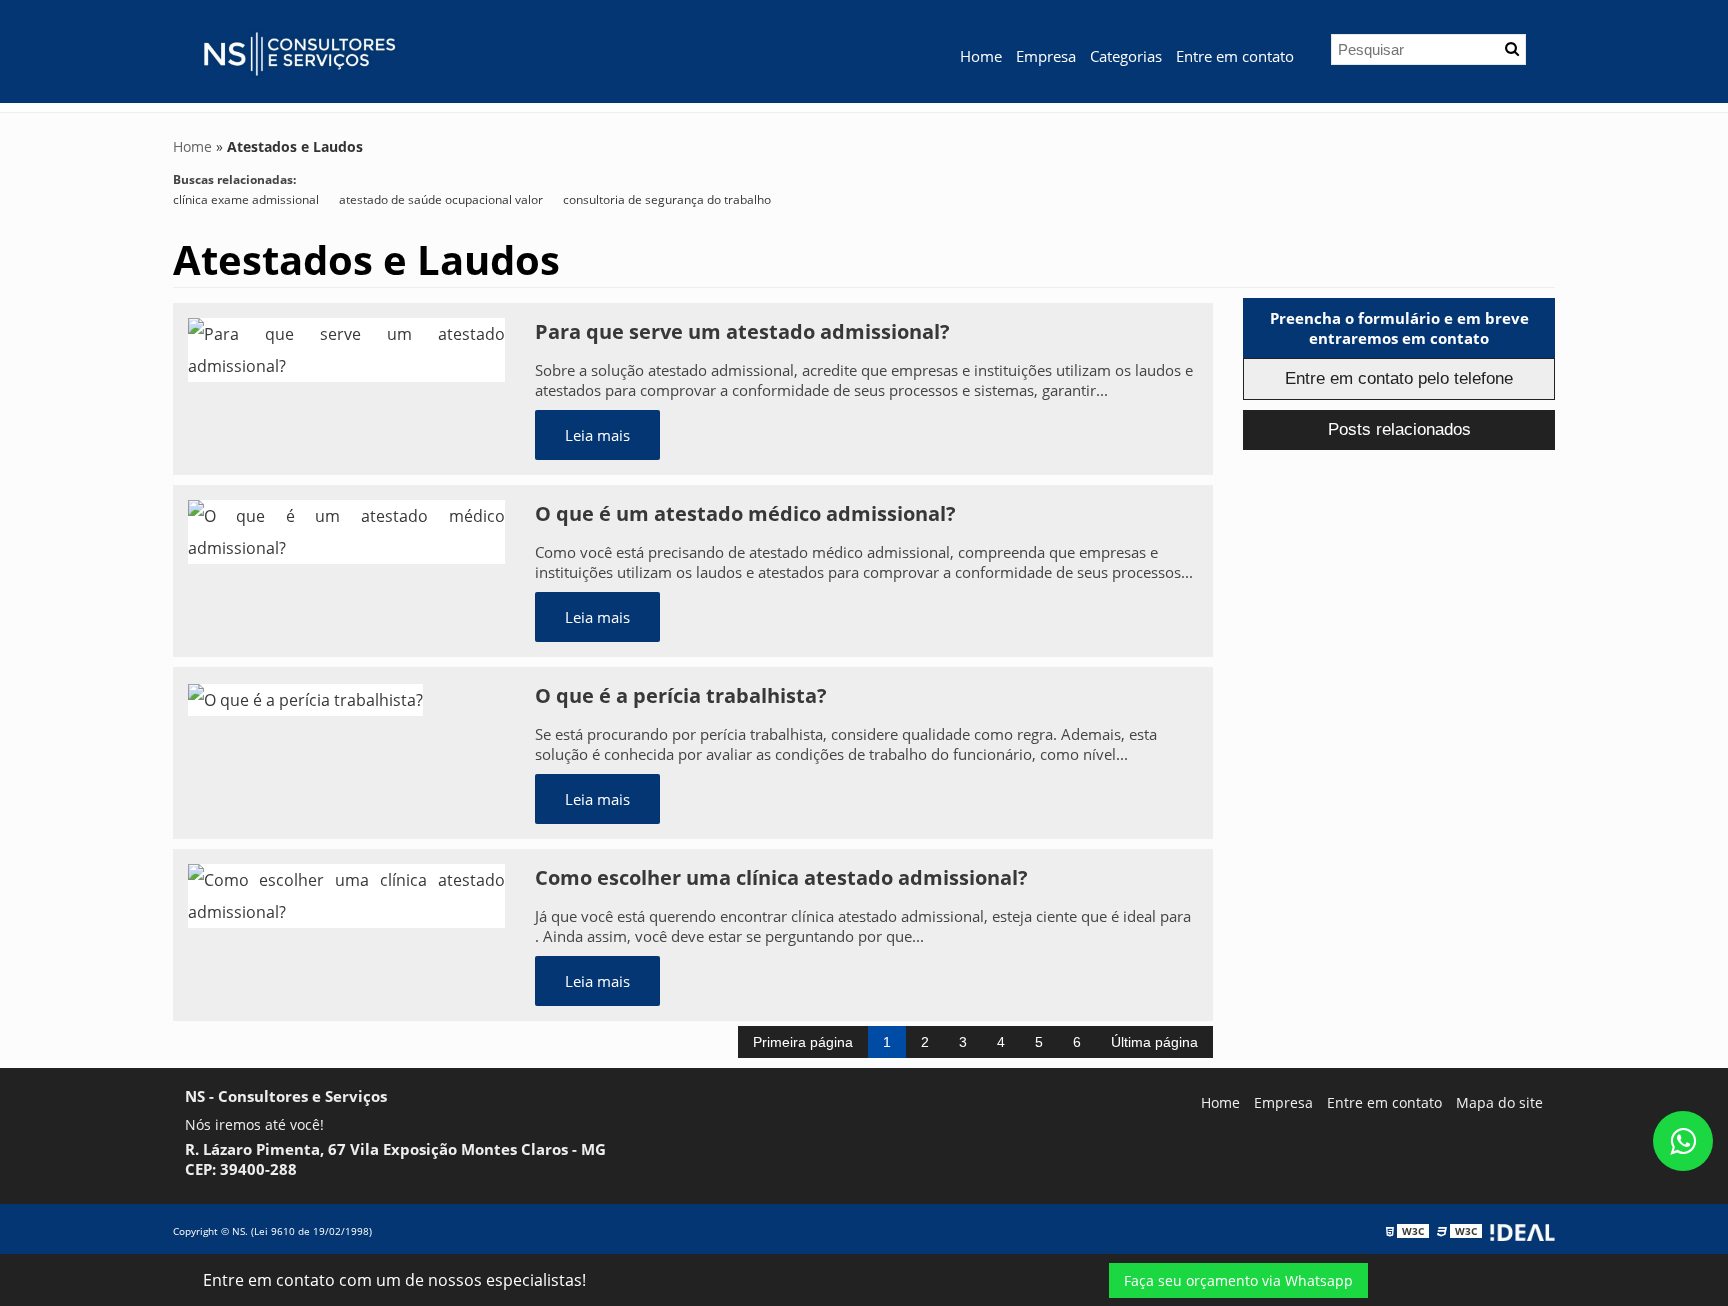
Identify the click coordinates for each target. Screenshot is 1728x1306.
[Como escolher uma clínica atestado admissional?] (346, 894)
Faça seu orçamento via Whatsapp (1238, 1280)
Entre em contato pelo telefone (1399, 378)
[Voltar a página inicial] (298, 50)
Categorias (1126, 56)
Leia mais (597, 435)
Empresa (1046, 56)
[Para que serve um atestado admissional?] (346, 348)
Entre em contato (1235, 56)
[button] (1512, 49)
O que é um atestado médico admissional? (745, 513)
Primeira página (803, 1042)
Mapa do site (1499, 1102)
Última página (1154, 1042)
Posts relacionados (1399, 429)
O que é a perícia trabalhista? (681, 695)
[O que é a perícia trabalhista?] (305, 698)
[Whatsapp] (1683, 1141)
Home (981, 56)
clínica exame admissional (246, 199)
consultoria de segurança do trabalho (667, 199)
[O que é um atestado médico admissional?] (346, 530)
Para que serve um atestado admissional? (742, 331)
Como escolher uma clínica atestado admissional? (781, 877)
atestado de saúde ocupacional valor (441, 199)
